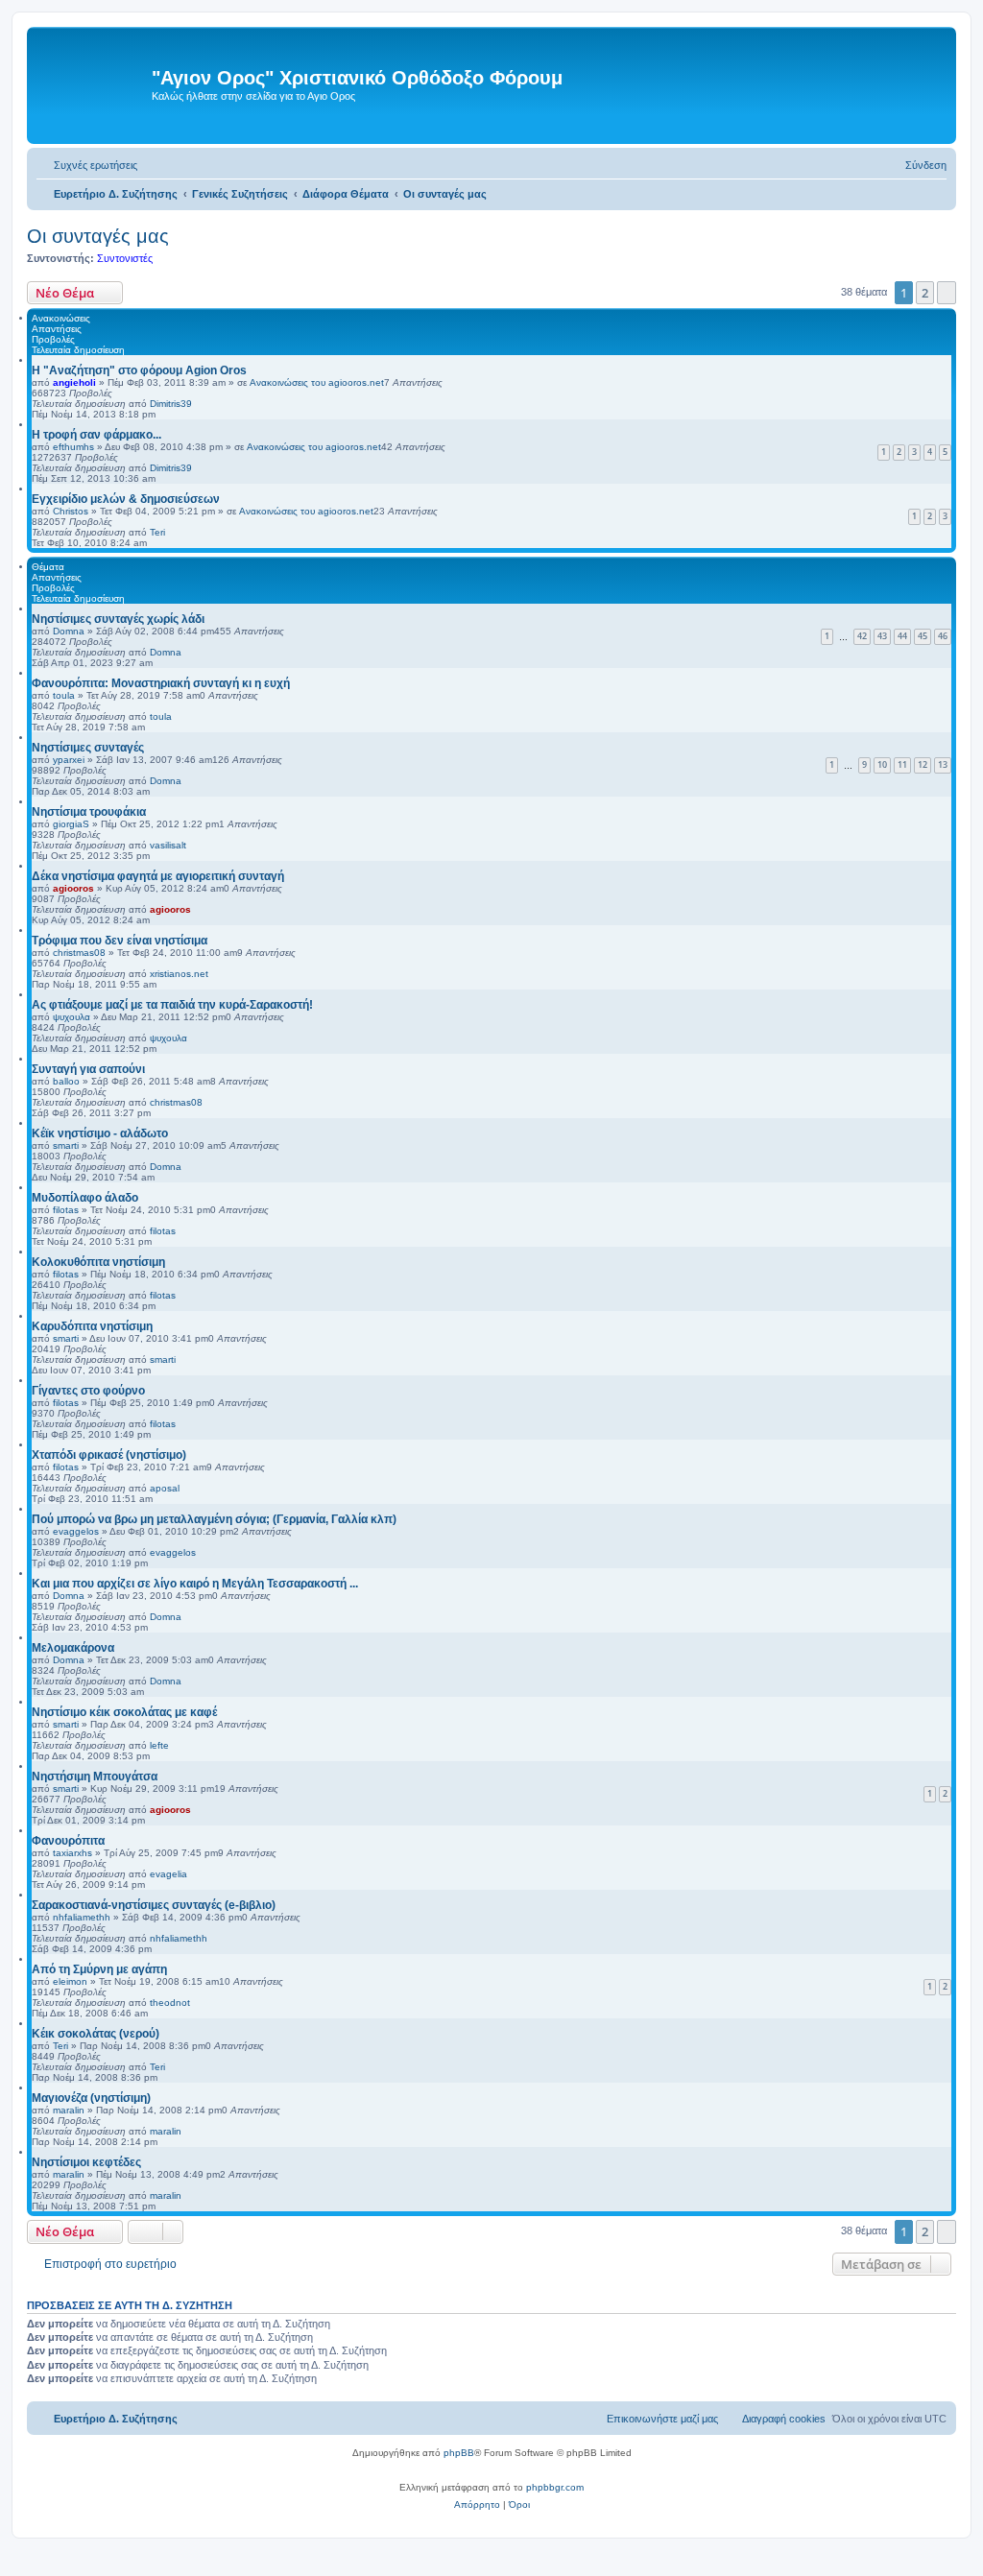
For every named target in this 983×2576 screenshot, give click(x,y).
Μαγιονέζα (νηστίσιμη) (91, 2098)
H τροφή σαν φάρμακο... (96, 435)
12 (923, 764)
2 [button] (925, 293)
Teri (157, 532)
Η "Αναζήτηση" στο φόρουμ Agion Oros (139, 370)
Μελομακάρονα (73, 1648)
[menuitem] (87, 165)
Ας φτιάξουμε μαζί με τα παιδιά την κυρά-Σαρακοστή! (172, 1005)
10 (882, 764)
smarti (66, 1145)
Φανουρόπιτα (68, 1841)
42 (862, 636)
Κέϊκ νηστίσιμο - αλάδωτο (100, 1133)
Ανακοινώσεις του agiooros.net (317, 382)
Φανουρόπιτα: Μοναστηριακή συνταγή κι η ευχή (161, 683)
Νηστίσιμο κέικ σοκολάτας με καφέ (124, 1712)
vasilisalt (168, 845)
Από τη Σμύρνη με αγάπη (99, 1969)
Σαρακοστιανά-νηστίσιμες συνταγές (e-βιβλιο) (154, 1905)
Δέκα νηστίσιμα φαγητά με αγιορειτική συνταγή (158, 876)
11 (902, 764)
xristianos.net (179, 974)
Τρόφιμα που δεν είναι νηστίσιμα (120, 941)
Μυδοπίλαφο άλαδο (85, 1198)
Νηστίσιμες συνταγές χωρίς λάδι (118, 619)
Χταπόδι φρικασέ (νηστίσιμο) (109, 1455)
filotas (66, 1210)
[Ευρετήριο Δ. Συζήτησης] (92, 85)
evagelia (168, 1874)
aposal (165, 1488)
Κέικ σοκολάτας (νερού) (96, 2034)
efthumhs (73, 447)
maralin (69, 2110)
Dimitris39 (171, 404)
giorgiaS (71, 824)
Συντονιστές (125, 258)
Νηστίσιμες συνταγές (88, 748)
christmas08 (79, 953)
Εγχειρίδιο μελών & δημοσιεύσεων (126, 499)
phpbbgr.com (555, 2487)
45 (923, 636)
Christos (71, 511)
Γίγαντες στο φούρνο (88, 1391)
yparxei (69, 760)
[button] (947, 293)
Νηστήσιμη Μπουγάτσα (95, 1777)
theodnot (170, 2003)
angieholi (74, 382)
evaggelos (76, 1531)
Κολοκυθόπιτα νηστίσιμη (98, 1262)
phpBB (459, 2453)
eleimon (70, 1981)
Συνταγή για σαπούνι (88, 1069)
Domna (69, 631)
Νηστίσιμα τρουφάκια (89, 812)
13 (943, 764)
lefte (159, 1745)
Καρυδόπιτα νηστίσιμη (92, 1326)
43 (882, 636)
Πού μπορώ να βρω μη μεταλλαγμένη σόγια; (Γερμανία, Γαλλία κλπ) (214, 1519)
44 (902, 636)
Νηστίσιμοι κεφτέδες (86, 2162)
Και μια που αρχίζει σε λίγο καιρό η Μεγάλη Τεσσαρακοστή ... (195, 1584)
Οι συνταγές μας (98, 236)
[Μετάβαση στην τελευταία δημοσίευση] (201, 404)
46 (943, 636)
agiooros (73, 888)
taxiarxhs (72, 1853)
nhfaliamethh (82, 1917)
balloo (66, 1081)
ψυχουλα (72, 1017)
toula (64, 695)
